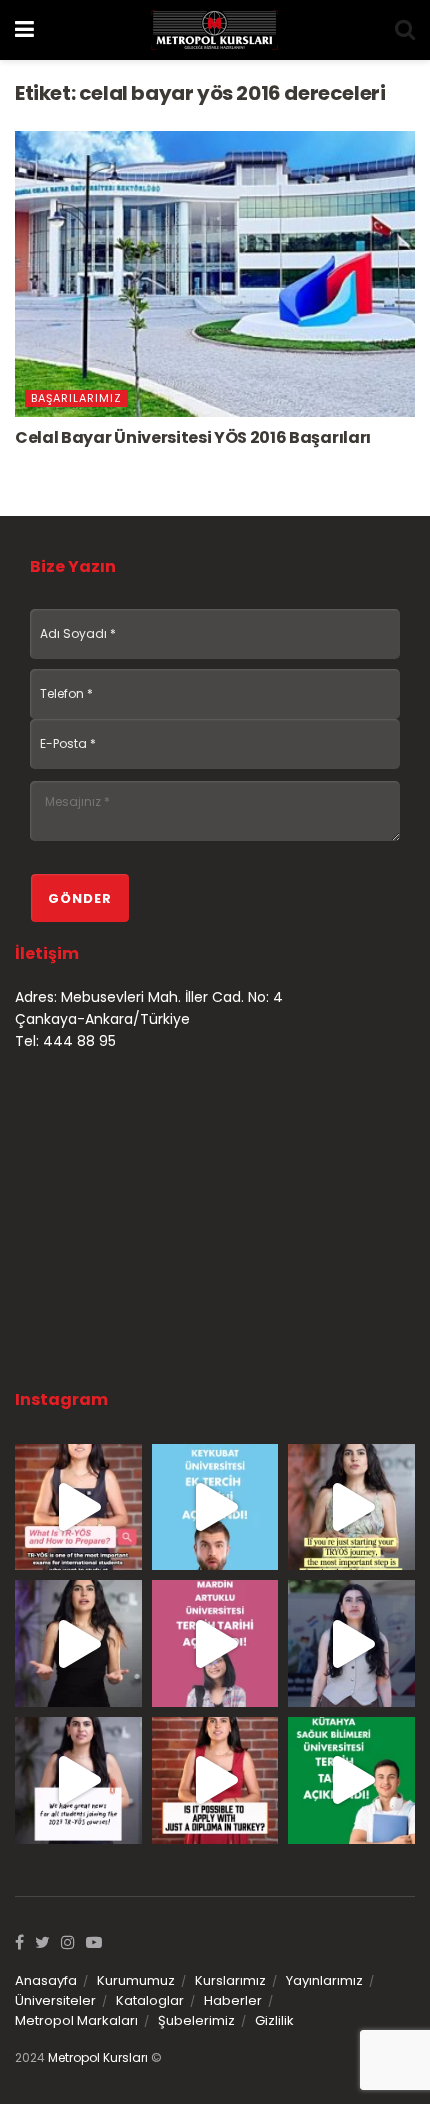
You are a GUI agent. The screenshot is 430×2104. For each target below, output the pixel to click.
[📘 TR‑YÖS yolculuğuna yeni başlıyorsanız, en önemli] (351, 1507)
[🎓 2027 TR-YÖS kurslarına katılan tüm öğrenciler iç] (78, 1780)
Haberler (233, 2000)
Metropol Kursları (98, 2057)
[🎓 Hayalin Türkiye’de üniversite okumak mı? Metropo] (78, 1643)
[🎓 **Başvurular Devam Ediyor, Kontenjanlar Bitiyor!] (351, 1643)
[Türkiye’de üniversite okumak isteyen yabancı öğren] (78, 1507)
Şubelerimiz (196, 2020)
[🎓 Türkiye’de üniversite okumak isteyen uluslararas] (215, 1780)
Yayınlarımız (324, 1980)
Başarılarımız (76, 398)
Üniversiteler (55, 2000)
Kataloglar (150, 2000)
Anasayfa (46, 1980)
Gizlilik (274, 2020)
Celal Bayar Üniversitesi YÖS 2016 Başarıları (193, 437)
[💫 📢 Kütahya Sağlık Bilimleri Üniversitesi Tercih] (351, 1780)
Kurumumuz (136, 1980)
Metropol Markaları (76, 2020)
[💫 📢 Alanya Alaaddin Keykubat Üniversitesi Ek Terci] (215, 1507)
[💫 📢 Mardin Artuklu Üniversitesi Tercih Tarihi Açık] (215, 1643)
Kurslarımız (230, 1980)
